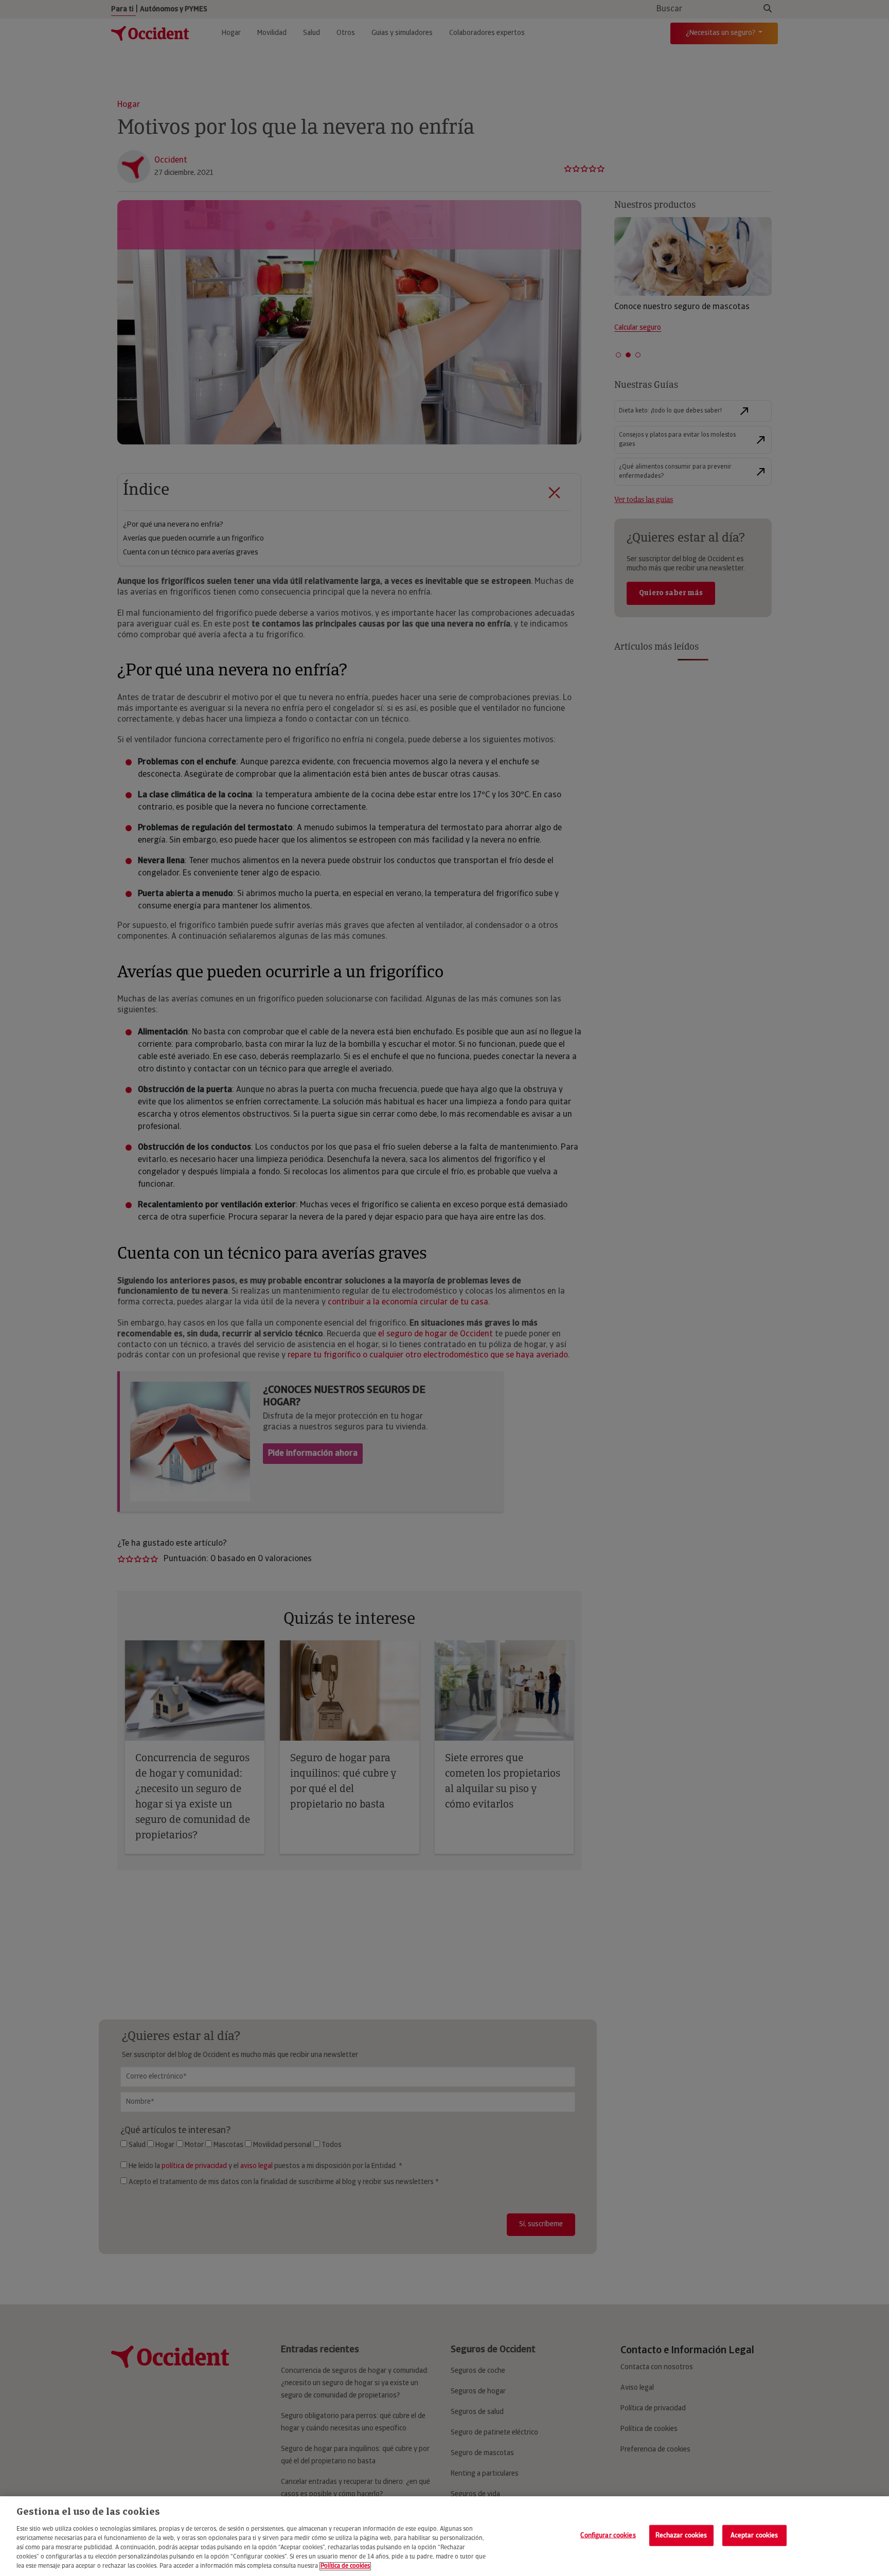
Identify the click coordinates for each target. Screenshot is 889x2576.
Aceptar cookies (754, 2535)
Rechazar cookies (681, 2535)
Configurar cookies (608, 2535)
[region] (444, 2536)
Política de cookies (345, 2566)
